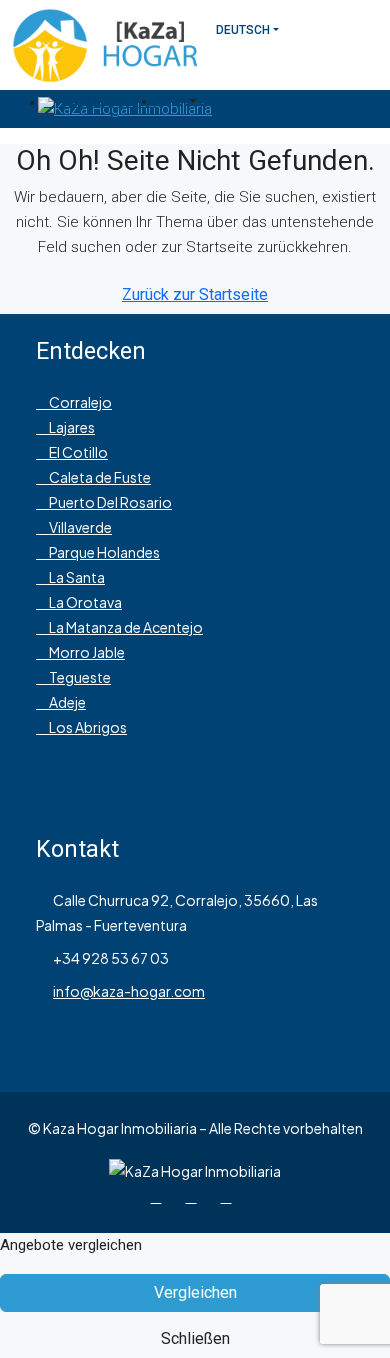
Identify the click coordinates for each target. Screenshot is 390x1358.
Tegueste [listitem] (79, 677)
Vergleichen (195, 1292)
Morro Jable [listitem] (86, 652)
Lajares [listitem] (71, 427)
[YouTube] (230, 1196)
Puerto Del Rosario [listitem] (109, 502)
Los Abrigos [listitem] (87, 727)
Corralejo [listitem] (79, 402)
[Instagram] (195, 1196)
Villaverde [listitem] (79, 527)
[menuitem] (100, 102)
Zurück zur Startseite (195, 294)
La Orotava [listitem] (84, 602)
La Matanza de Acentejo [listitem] (125, 627)
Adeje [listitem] (66, 702)
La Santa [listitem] (76, 577)
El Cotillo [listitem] (77, 452)
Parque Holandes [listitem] (103, 552)
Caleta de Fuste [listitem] (99, 477)
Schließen (195, 1338)
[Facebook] (160, 1196)
